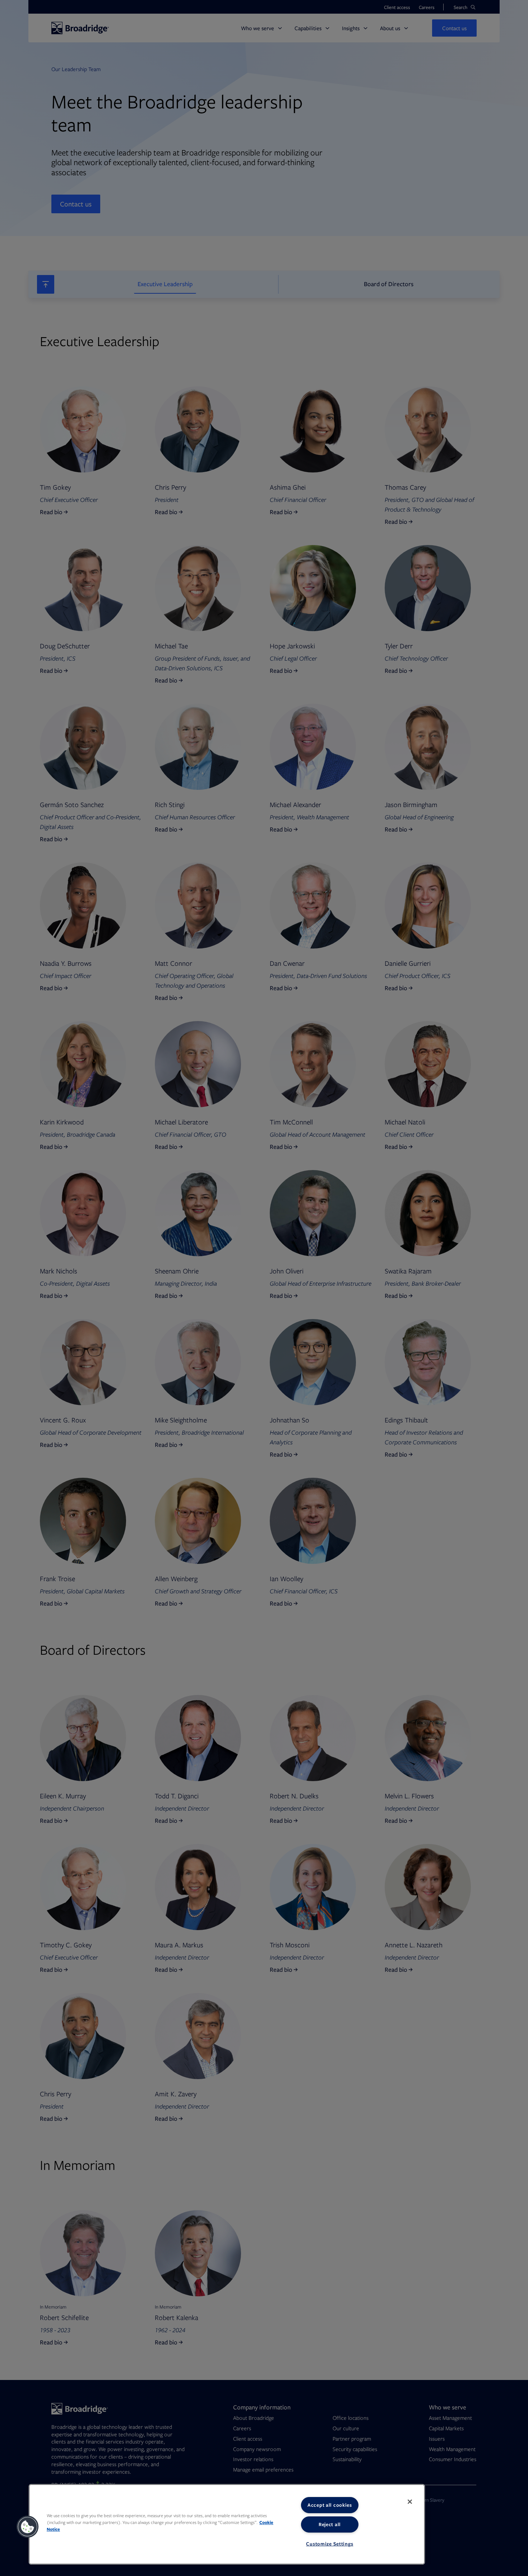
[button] (28, 2527)
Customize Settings (330, 2544)
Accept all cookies (330, 2505)
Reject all (330, 2524)
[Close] (410, 2502)
